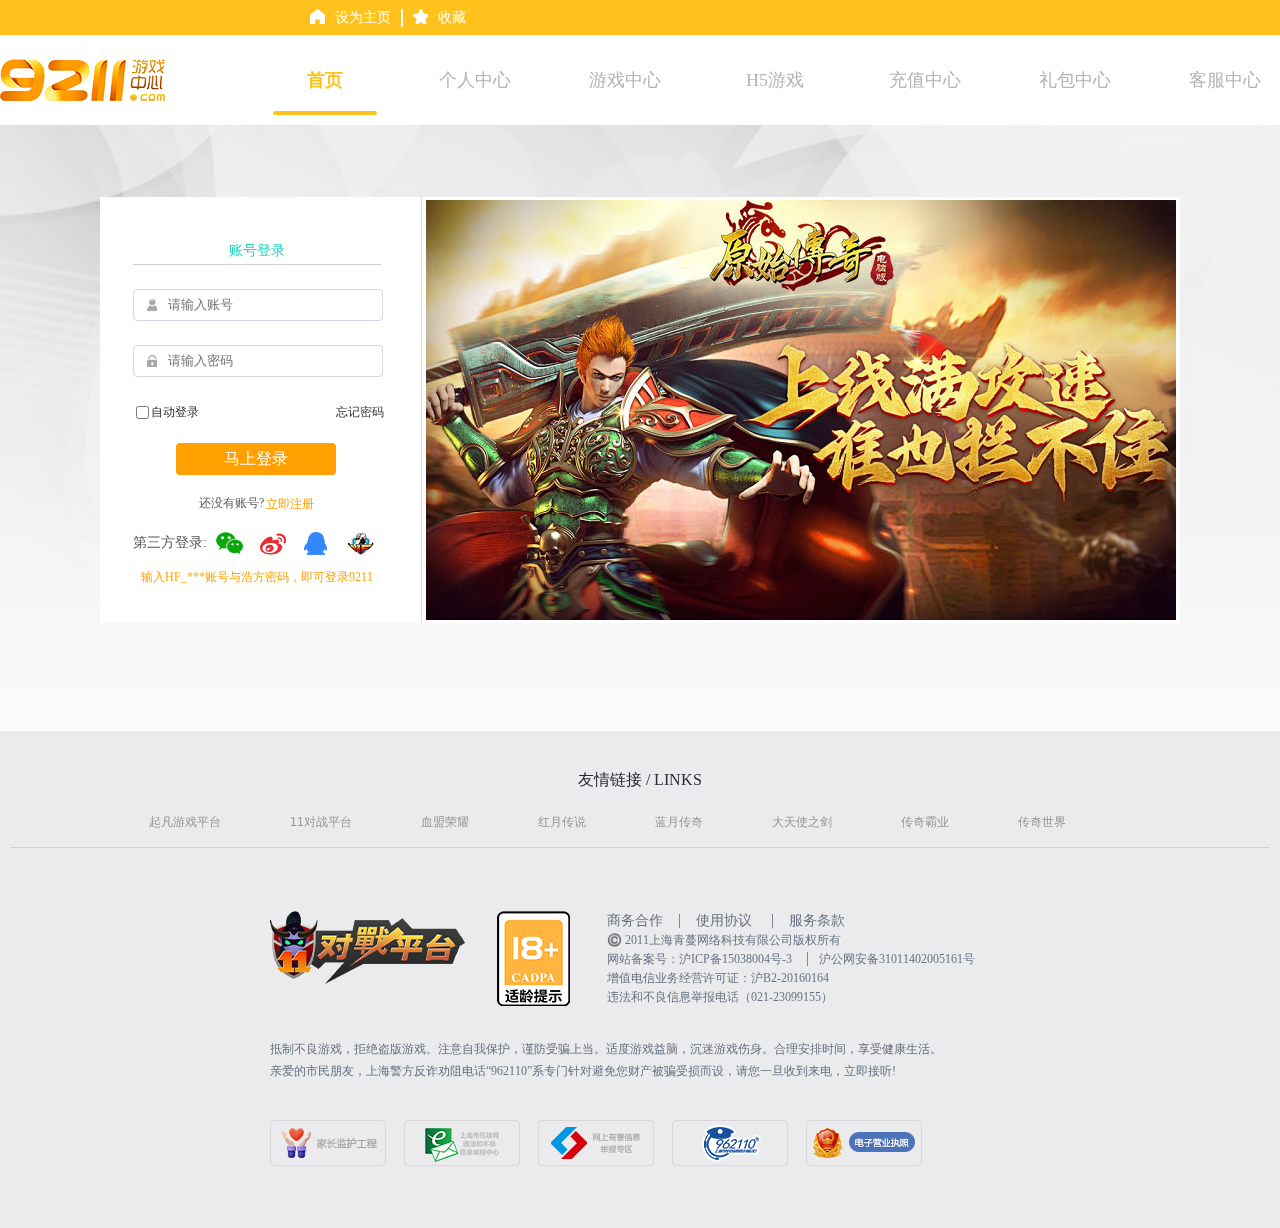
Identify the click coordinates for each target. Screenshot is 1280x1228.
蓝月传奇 (679, 822)
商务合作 (635, 920)
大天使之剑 (802, 822)
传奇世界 (1042, 822)
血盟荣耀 (445, 822)
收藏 (452, 17)
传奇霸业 (925, 822)
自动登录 (175, 412)
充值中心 (925, 80)
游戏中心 (625, 80)
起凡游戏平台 (185, 822)
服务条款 (817, 920)
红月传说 (562, 822)
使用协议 (724, 920)
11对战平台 (321, 822)
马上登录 (256, 458)
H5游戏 (775, 80)
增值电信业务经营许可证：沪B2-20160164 (718, 978)
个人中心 (475, 80)
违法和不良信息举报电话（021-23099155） (720, 997)
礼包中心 (1075, 80)
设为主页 (363, 17)
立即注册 (290, 504)
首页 (325, 80)
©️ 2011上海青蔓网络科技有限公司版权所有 (724, 940)
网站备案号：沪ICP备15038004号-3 (699, 959)
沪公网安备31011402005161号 (897, 959)
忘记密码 (360, 412)
